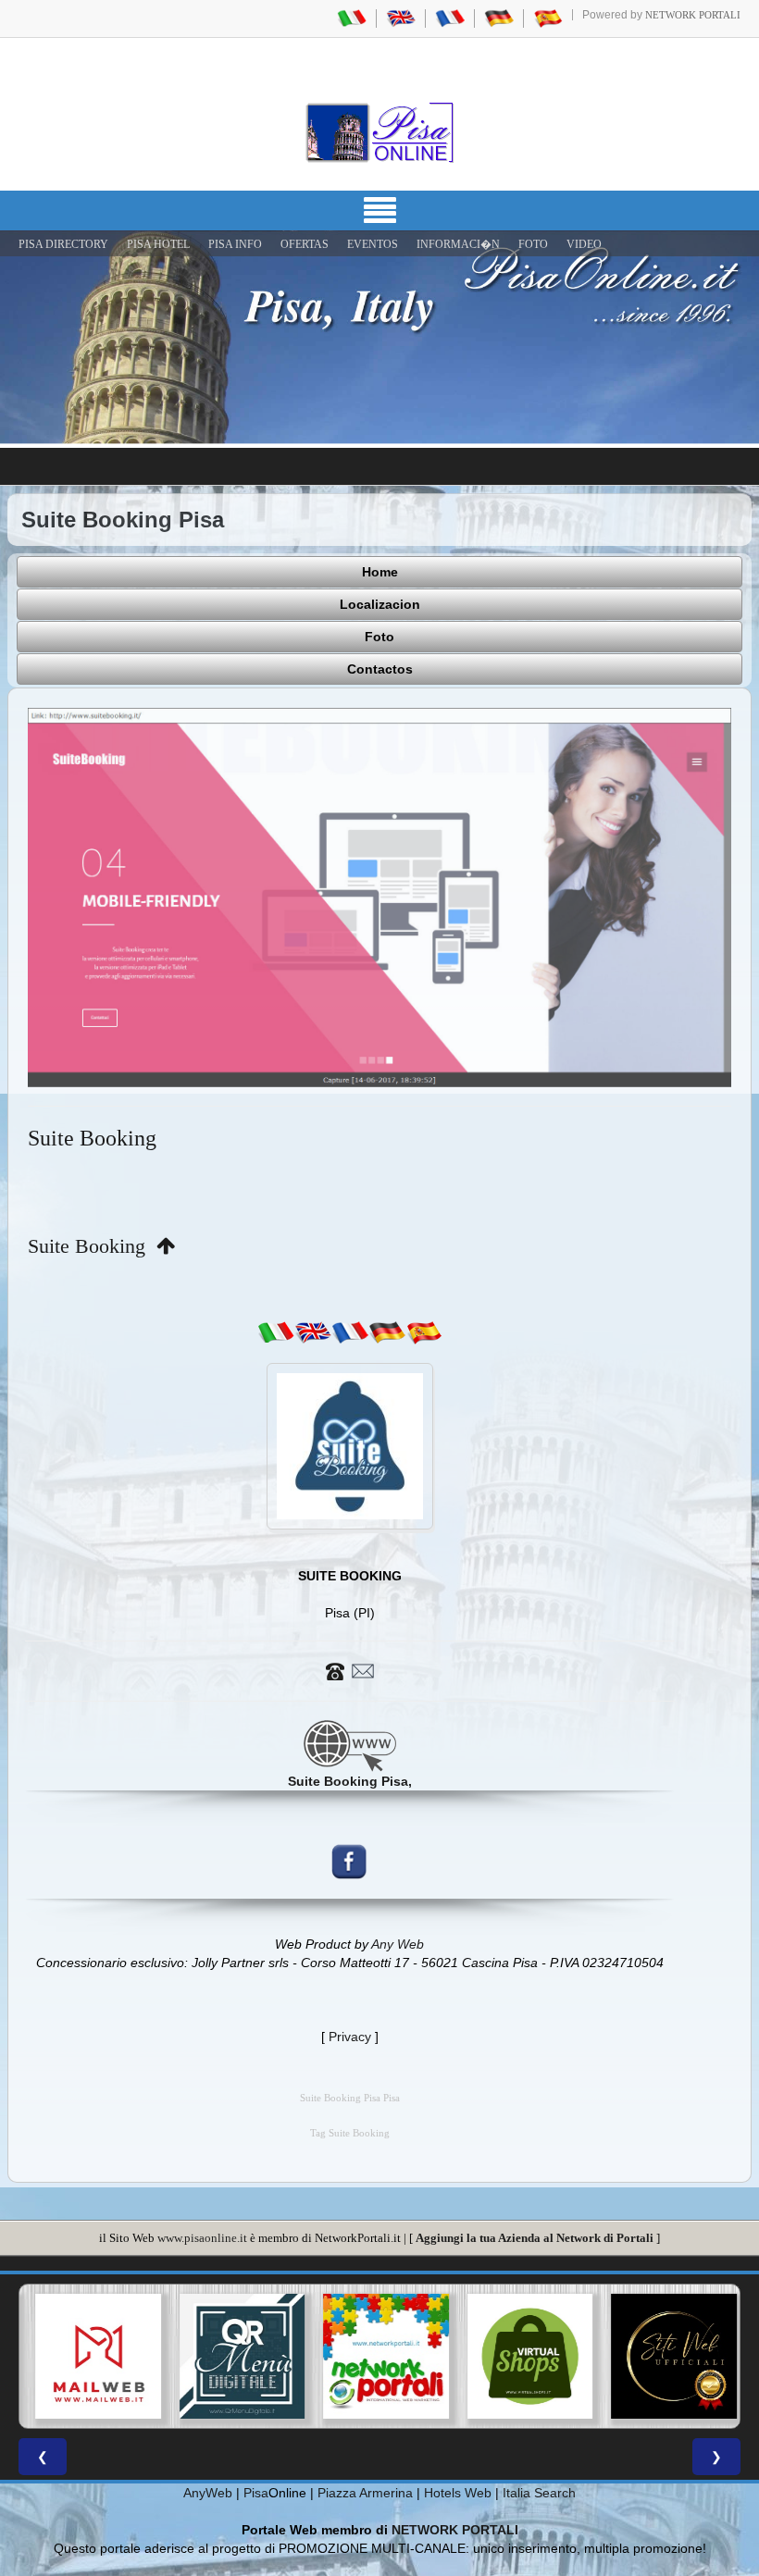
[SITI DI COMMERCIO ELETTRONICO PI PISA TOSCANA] (524, 2357)
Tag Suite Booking (350, 2133)
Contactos (380, 669)
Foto (379, 637)
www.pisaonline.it (202, 2238)
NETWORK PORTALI (455, 2530)
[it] (276, 1331)
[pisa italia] (352, 18)
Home (380, 572)
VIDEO (584, 244)
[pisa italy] (401, 18)
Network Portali (693, 15)
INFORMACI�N (458, 244)
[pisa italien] (499, 18)
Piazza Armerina (365, 2493)
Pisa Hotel (158, 244)
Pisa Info (235, 244)
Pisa (256, 2493)
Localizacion (380, 604)
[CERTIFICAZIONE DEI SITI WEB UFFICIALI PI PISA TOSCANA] (667, 2357)
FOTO (533, 244)
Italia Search (539, 2493)
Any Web (398, 1944)
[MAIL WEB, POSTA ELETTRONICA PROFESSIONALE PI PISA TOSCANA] (92, 2357)
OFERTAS (305, 244)
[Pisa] (379, 132)
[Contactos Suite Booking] (350, 1669)
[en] (313, 1331)
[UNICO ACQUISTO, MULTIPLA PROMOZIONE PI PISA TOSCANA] (379, 2357)
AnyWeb (208, 2493)
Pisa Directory (63, 244)
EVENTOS (373, 244)
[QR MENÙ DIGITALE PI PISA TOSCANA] (236, 2357)
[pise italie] (450, 18)
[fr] (350, 1331)
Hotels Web (458, 2493)
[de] (387, 1331)
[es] (424, 1331)
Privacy (350, 2037)
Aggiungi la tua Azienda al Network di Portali (535, 2238)
